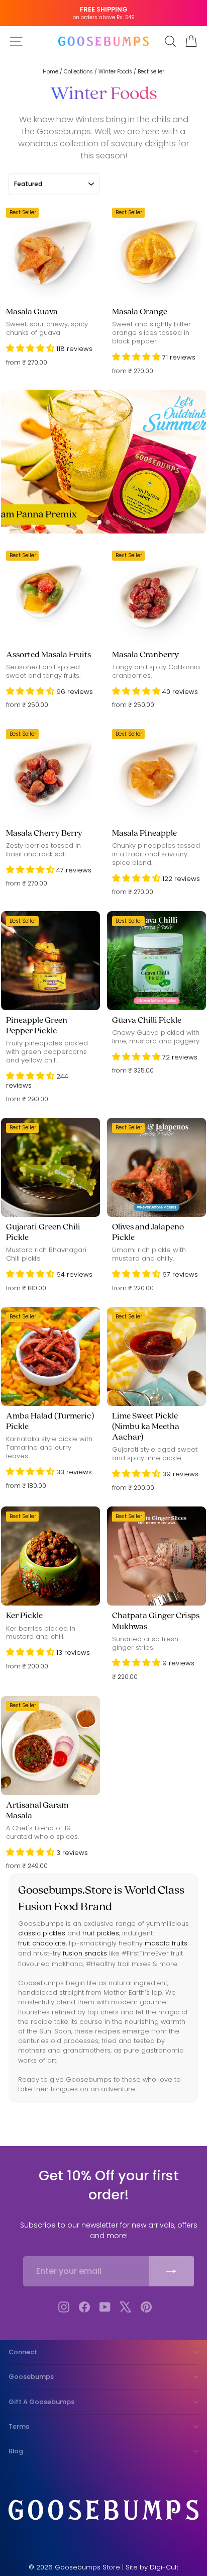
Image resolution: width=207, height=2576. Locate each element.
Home (50, 72)
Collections (78, 72)
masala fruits (166, 1943)
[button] (31, 349)
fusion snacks (85, 1953)
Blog (16, 2451)
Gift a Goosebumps (41, 2402)
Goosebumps (31, 2377)
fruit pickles (101, 1933)
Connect (23, 2352)
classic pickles (42, 1933)
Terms (19, 2426)
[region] (103, 462)
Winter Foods (115, 72)
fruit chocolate (42, 1943)
